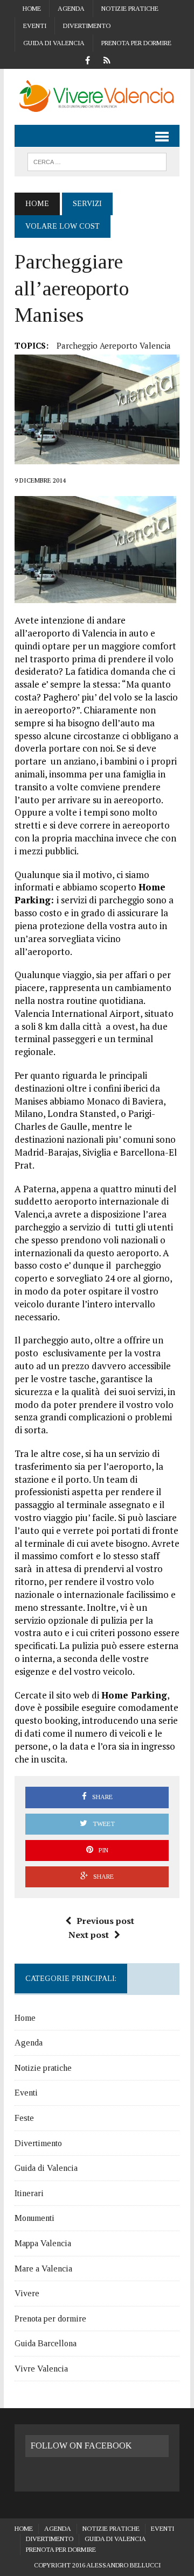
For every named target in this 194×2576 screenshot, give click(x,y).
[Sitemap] (107, 59)
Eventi (35, 26)
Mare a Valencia (43, 2269)
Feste (24, 2118)
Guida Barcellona (46, 2343)
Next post (89, 1935)
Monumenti (34, 2218)
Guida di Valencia (54, 43)
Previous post (105, 1921)
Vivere (27, 2293)
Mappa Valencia (43, 2243)
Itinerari (29, 2193)
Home (32, 9)
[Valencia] (97, 97)
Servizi (87, 204)
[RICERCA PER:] (97, 161)
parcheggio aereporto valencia (114, 345)
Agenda (71, 9)
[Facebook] (87, 59)
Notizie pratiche (130, 9)
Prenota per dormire (136, 43)
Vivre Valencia (41, 2369)
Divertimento (87, 26)
